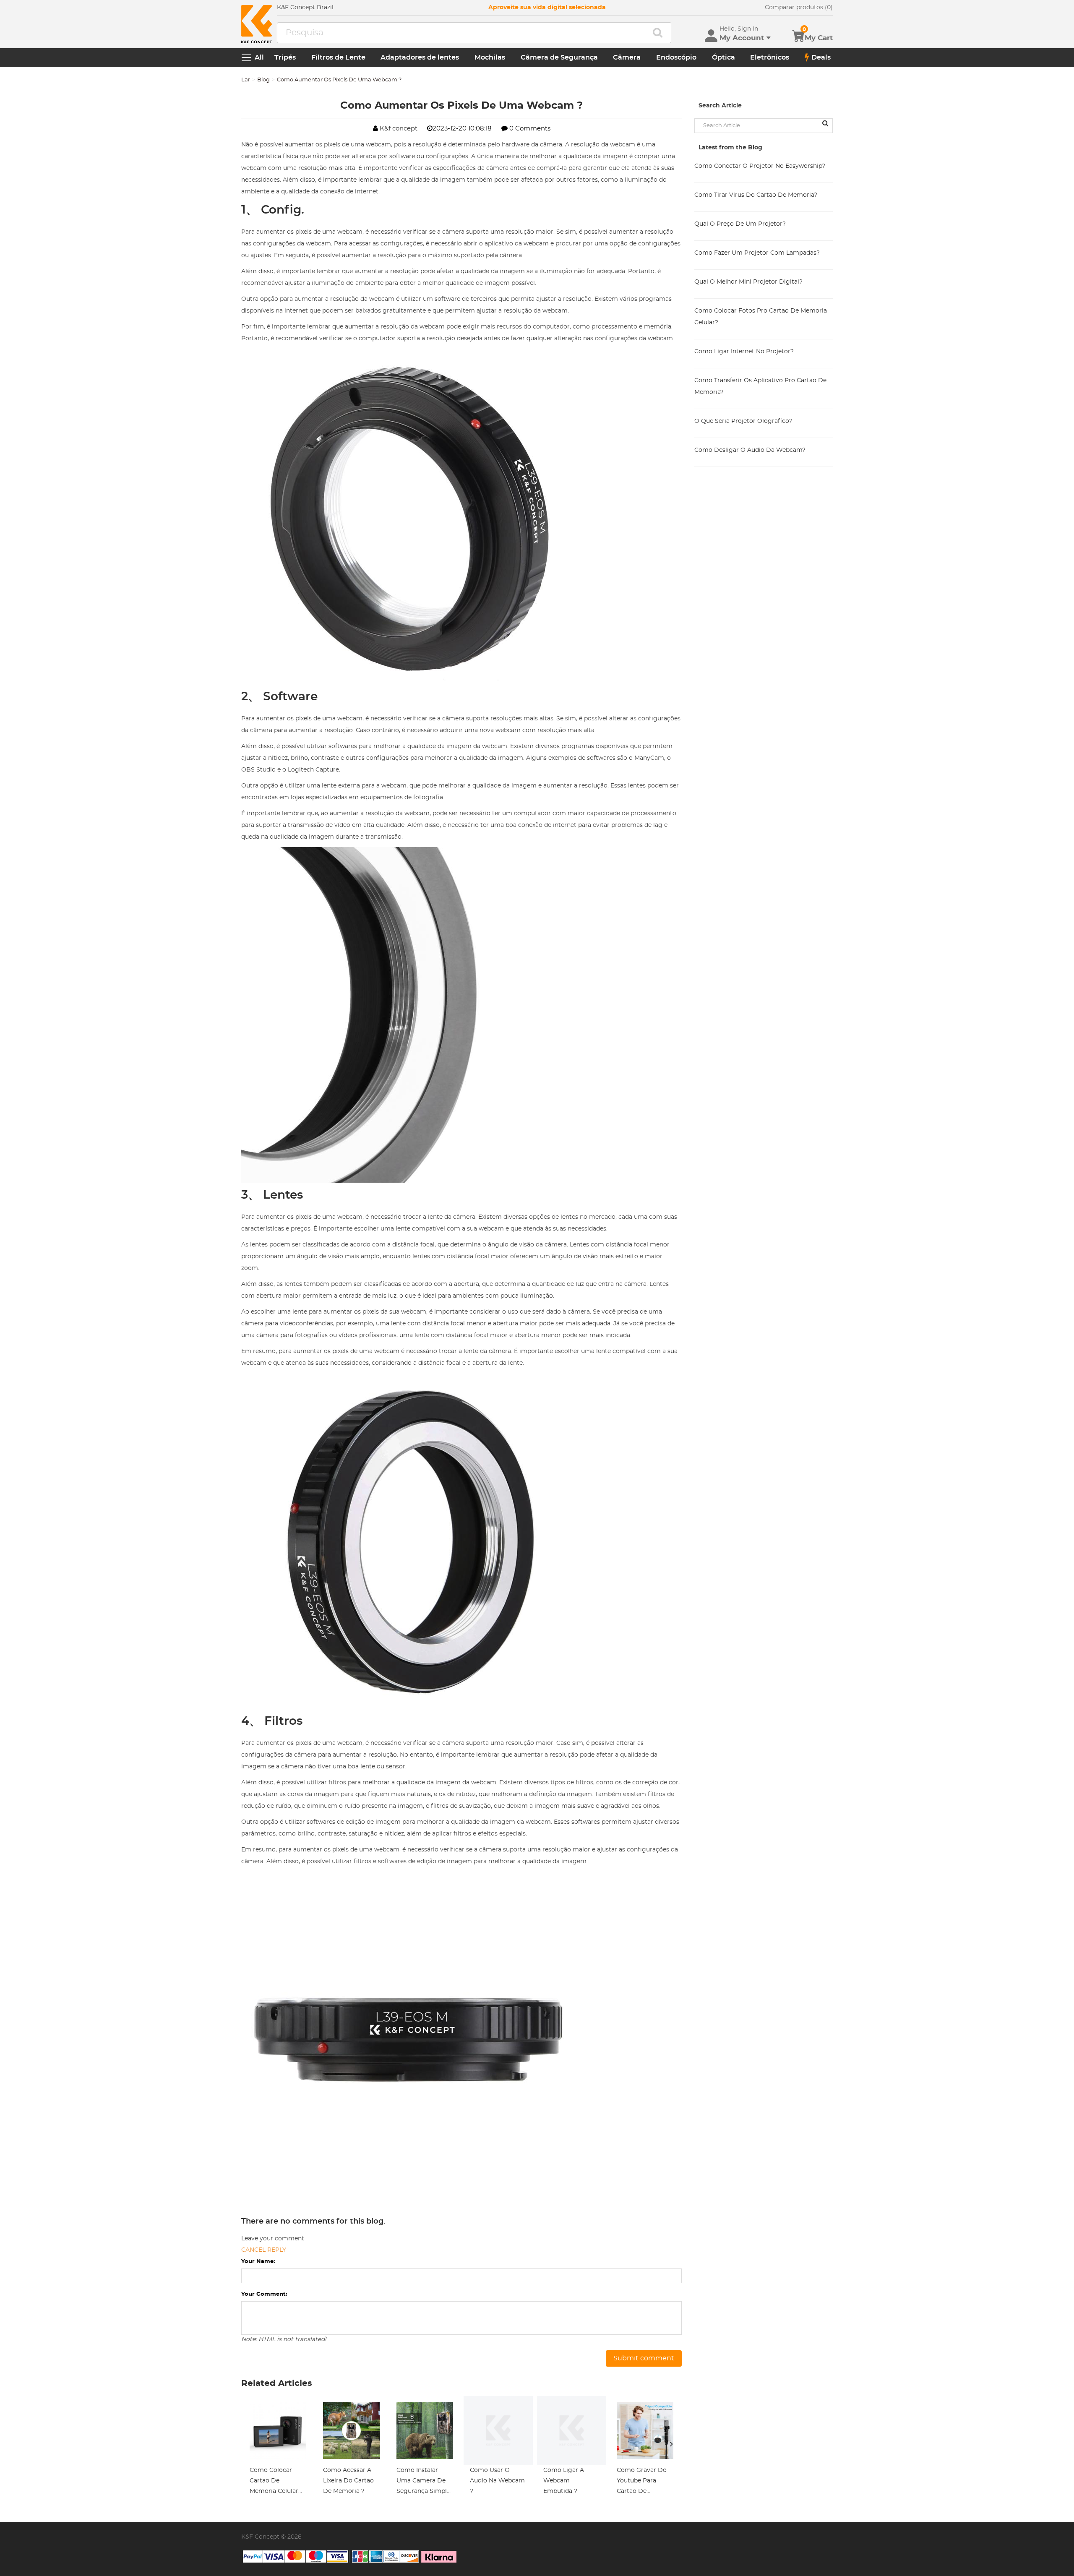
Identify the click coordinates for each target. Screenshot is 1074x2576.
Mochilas (490, 57)
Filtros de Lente (338, 57)
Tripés (285, 57)
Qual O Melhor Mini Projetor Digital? (748, 282)
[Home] (257, 24)
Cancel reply (264, 2250)
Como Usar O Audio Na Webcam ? (497, 2481)
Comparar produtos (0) (799, 8)
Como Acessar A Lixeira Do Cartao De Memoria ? (348, 2481)
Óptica (723, 57)
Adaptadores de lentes (420, 57)
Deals (821, 57)
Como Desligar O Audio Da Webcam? (750, 450)
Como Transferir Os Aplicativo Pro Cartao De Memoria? (760, 386)
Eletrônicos (770, 57)
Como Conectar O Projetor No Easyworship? (760, 166)
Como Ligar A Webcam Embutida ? (564, 2481)
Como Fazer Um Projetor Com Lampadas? (757, 253)
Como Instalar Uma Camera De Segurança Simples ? (425, 2482)
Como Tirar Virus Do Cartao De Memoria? (756, 195)
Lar (246, 80)
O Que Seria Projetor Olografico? (743, 421)
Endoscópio (676, 57)
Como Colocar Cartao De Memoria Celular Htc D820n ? (274, 2482)
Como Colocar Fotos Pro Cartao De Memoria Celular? (761, 317)
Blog (263, 80)
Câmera (627, 57)
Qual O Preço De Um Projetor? (740, 224)
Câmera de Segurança (559, 57)
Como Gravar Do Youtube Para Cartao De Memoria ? (642, 2482)
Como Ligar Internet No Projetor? (744, 352)
